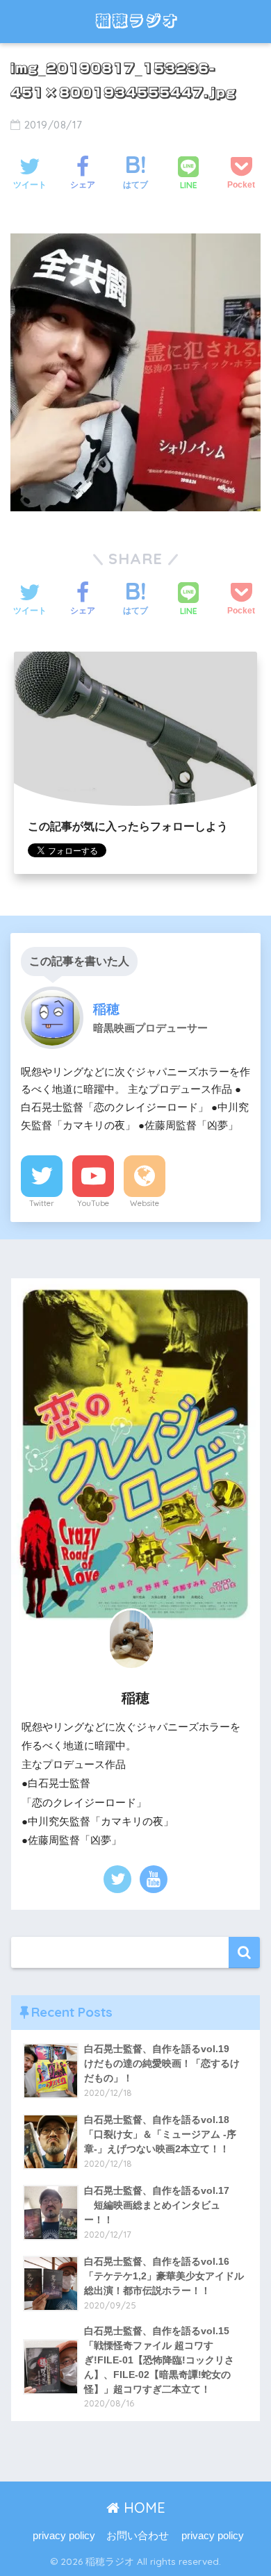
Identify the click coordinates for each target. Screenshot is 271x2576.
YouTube (93, 1203)
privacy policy (64, 2536)
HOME (142, 2508)
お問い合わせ (138, 2536)
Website (145, 1203)
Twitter (42, 1203)
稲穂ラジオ (137, 21)
